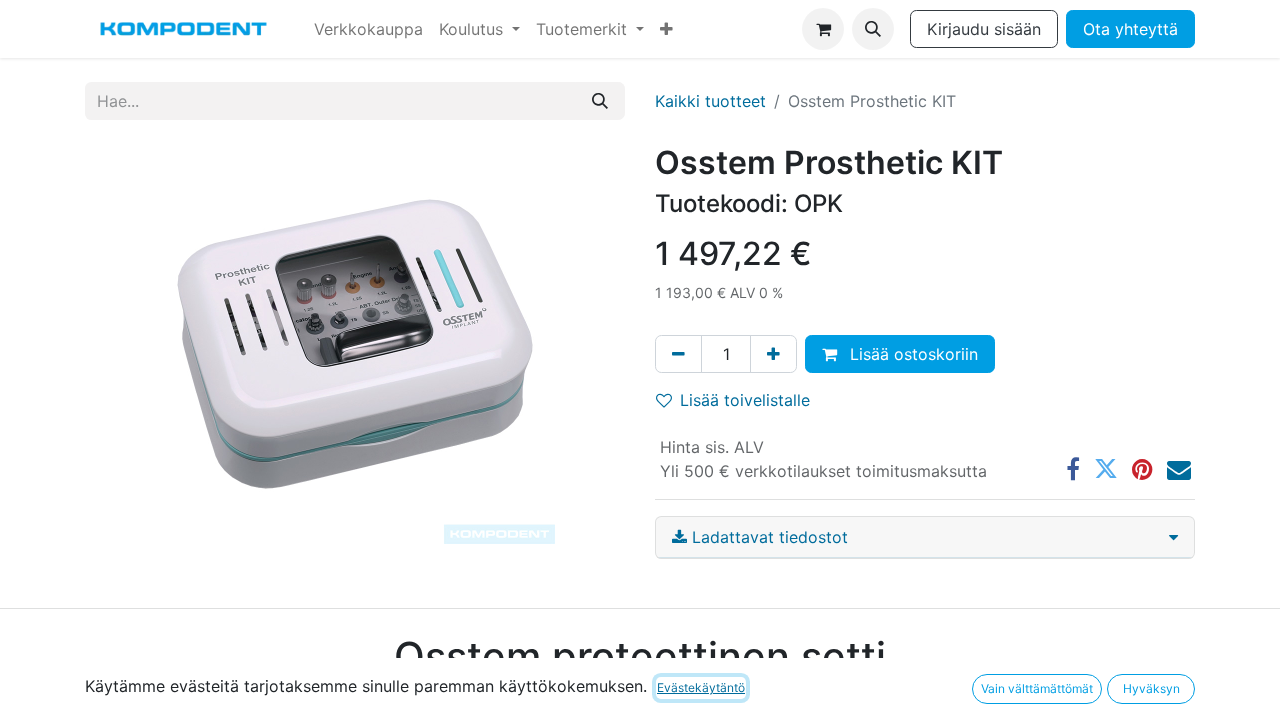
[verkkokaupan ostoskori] (823, 29)
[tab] (925, 537)
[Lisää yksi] (773, 354)
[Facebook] (1073, 469)
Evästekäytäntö (701, 687)
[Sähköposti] (1179, 469)
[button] (873, 29)
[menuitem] (368, 29)
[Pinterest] (1142, 469)
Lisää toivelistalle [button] (745, 400)
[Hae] (600, 101)
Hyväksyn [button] (1151, 688)
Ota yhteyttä (1130, 29)
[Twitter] (1106, 469)
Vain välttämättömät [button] (1037, 688)
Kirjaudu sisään (984, 29)
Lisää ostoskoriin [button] (911, 354)
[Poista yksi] (678, 354)
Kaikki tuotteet (710, 101)
